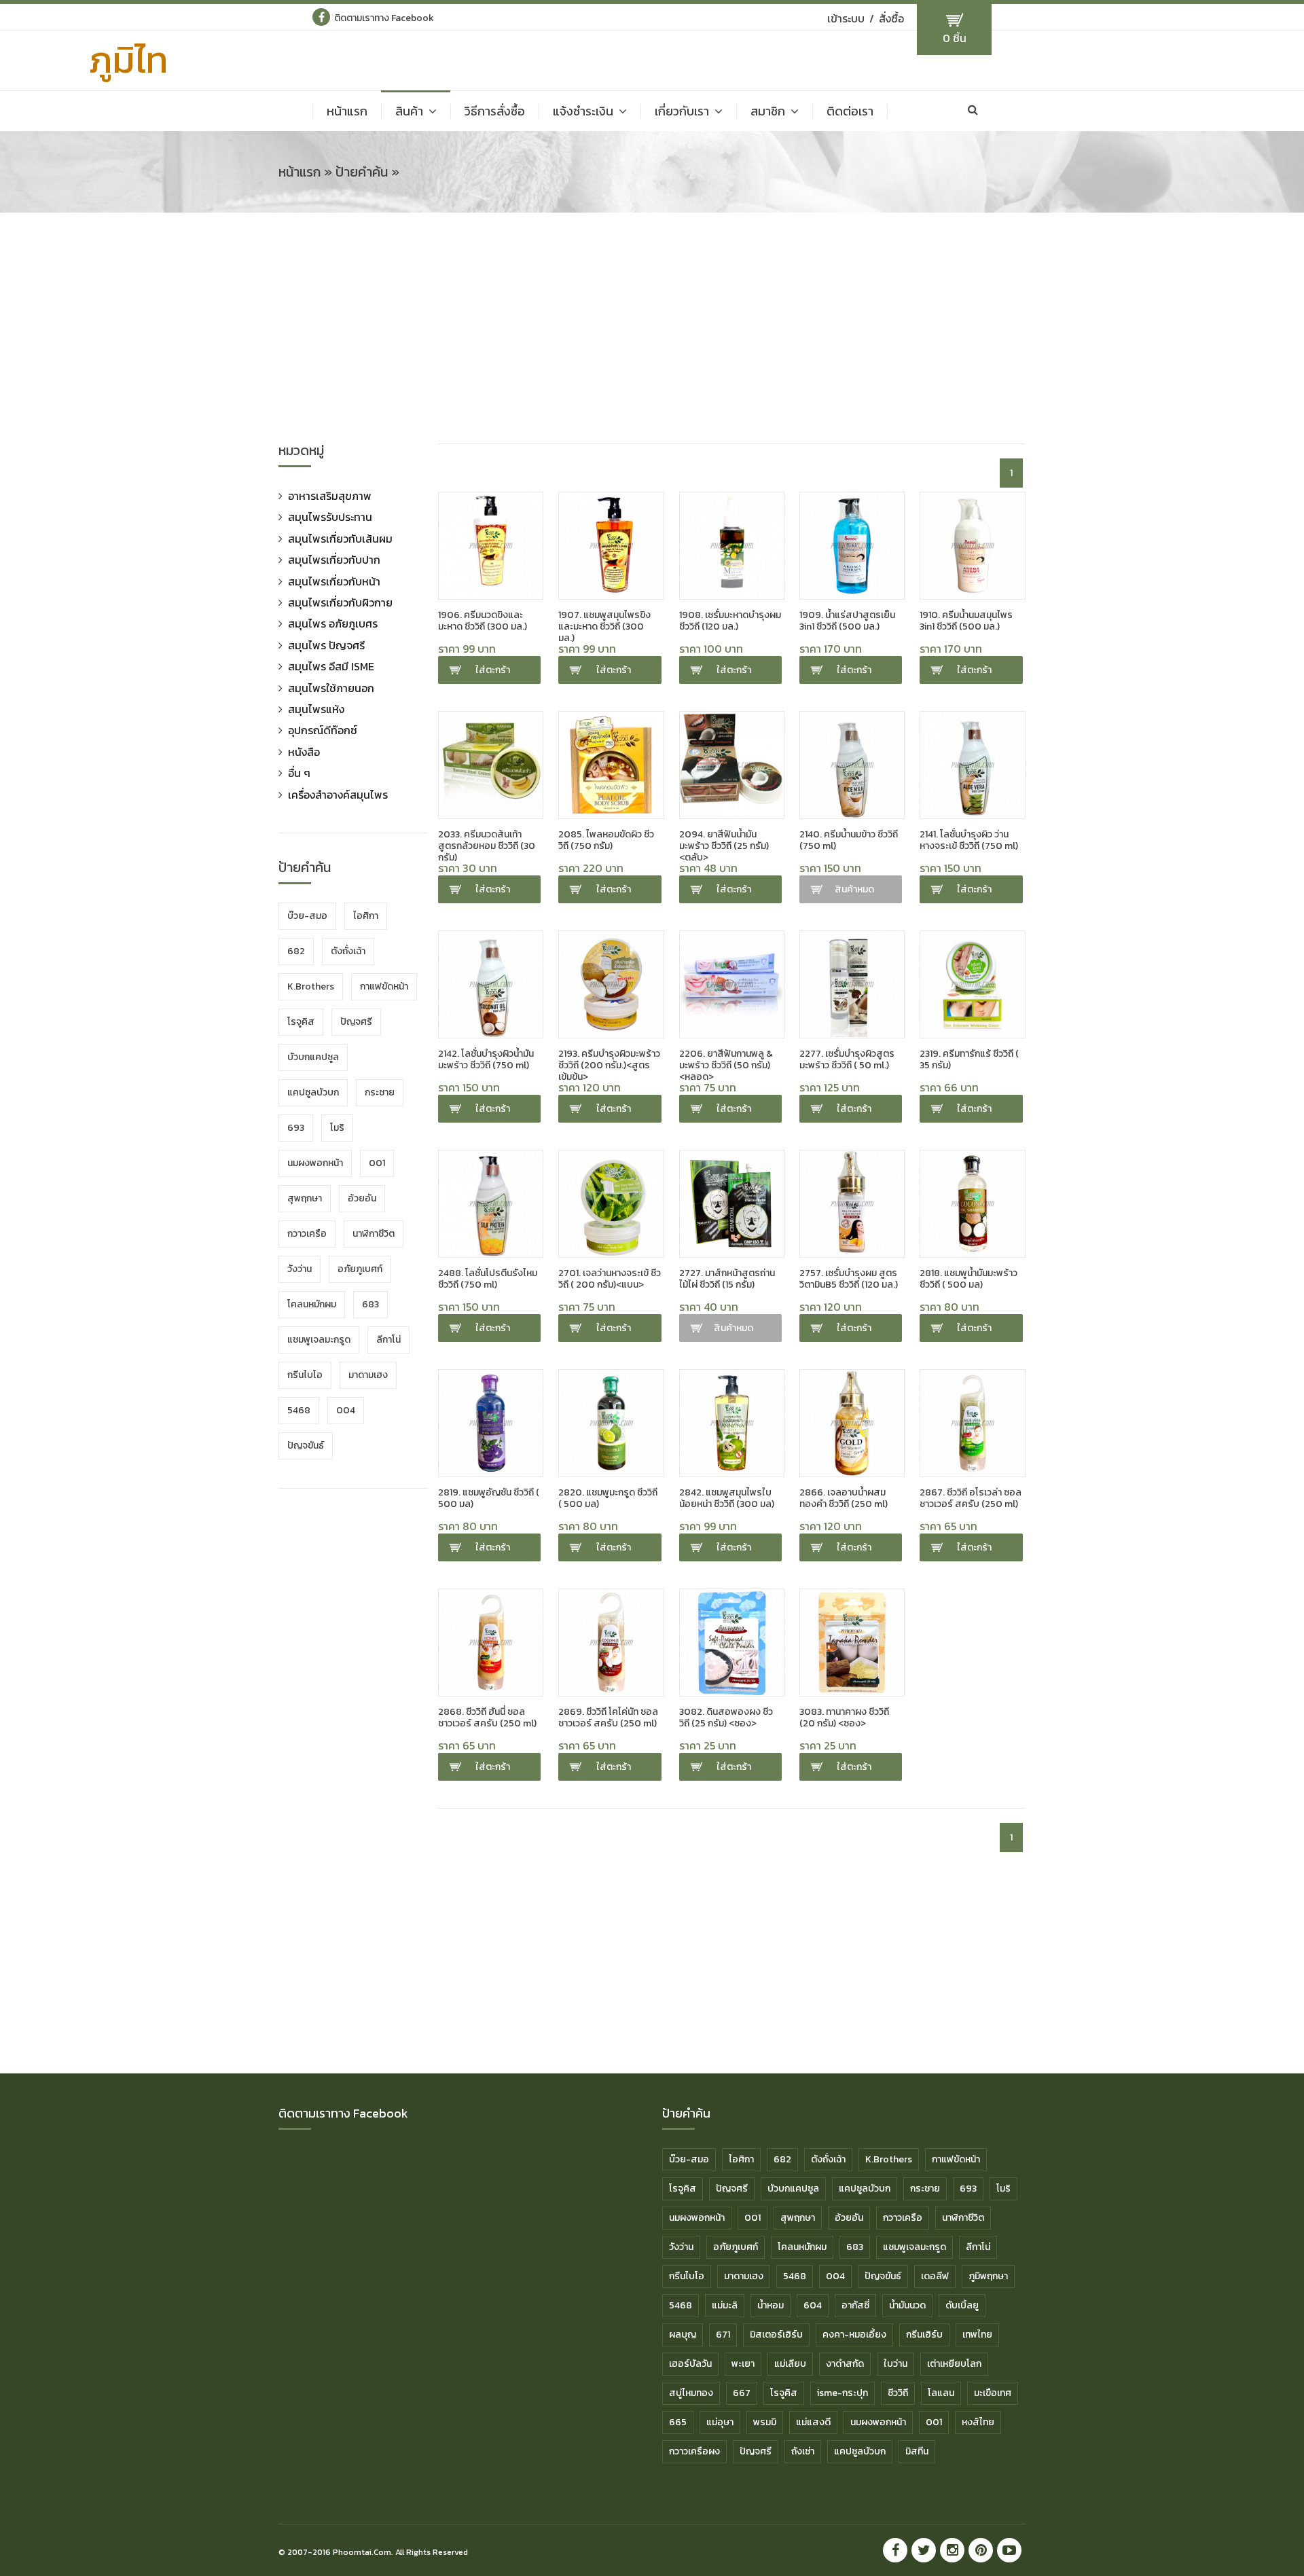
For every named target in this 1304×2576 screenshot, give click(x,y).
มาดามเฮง (368, 1375)
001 (377, 1163)
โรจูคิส (301, 1022)
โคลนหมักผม (312, 1304)
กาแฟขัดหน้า (384, 986)
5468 (299, 1410)
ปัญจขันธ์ (306, 1446)
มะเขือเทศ (993, 2393)
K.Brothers (311, 986)
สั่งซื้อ (891, 18)
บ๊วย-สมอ (307, 916)
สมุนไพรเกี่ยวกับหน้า (334, 581)
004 (346, 1410)
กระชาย (380, 1092)
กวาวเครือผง (694, 2451)
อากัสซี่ (855, 2305)
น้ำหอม (771, 2305)
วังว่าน (300, 1269)
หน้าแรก (347, 111)
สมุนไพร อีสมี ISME (331, 666)
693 (296, 1128)
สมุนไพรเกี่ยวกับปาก (334, 560)
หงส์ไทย (978, 2422)
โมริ (337, 1128)
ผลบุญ (683, 2335)
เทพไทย (977, 2335)
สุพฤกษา (305, 1198)
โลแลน (941, 2393)
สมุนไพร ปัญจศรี (326, 645)
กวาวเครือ (307, 1234)
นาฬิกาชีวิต (374, 1234)
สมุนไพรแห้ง (316, 709)
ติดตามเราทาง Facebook (384, 18)
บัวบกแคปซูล (313, 1057)
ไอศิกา (366, 916)
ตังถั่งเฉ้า (348, 951)
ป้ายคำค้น (362, 172)
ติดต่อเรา (850, 111)
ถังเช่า (803, 2451)
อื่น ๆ (299, 773)
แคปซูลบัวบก (313, 1092)
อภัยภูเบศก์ (360, 1269)
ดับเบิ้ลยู (962, 2305)
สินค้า (409, 111)
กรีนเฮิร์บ (924, 2335)
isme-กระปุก (843, 2393)
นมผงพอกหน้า (315, 1163)
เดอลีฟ (935, 2276)
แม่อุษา (720, 2422)
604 (813, 2305)
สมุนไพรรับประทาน (330, 517)
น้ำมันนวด (907, 2305)
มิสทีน (917, 2451)
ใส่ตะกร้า (493, 670)
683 (370, 1304)
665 (678, 2422)
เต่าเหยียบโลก (954, 2364)
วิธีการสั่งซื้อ (495, 111)
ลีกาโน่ (388, 1340)
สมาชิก (768, 111)
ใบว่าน (895, 2364)
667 (742, 2393)
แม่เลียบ (790, 2364)
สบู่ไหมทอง (691, 2393)
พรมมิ (765, 2422)
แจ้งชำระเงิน (583, 111)
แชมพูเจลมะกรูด (319, 1340)
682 (296, 951)
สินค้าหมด (854, 889)
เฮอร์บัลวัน (690, 2364)
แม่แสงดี (813, 2422)
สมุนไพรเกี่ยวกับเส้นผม (340, 539)
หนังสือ (304, 752)
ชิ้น (955, 38)
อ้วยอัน (362, 1198)
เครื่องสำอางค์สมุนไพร (338, 795)
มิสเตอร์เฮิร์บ (776, 2335)
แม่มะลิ (725, 2305)
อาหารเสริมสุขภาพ (330, 496)
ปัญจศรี (356, 1022)
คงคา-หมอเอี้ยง (854, 2335)
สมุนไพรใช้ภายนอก (331, 688)
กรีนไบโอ (305, 1375)
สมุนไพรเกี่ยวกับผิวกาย (340, 602)
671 (723, 2335)
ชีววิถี (898, 2393)
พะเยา (743, 2364)
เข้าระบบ (846, 18)
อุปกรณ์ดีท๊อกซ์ (323, 730)
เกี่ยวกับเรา (682, 111)
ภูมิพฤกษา (988, 2276)
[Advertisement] (652, 335)
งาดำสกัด (845, 2364)
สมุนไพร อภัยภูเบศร (333, 623)
